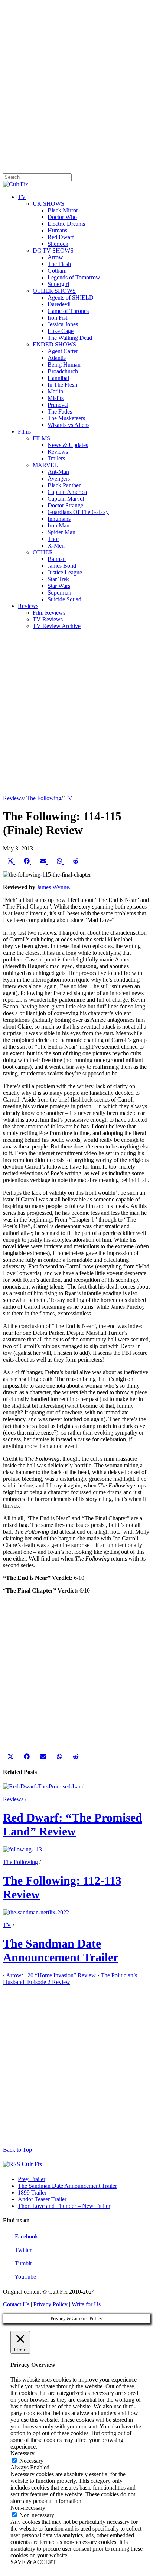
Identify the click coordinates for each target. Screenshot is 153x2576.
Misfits (56, 398)
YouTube (25, 2277)
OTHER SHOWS (54, 291)
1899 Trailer (32, 2192)
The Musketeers (66, 418)
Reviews (58, 452)
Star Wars (59, 586)
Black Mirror (63, 210)
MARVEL (45, 465)
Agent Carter (63, 351)
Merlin (55, 391)
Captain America (67, 492)
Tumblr (23, 2263)
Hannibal (58, 378)
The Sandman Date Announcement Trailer (61, 1950)
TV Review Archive (57, 626)
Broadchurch (63, 371)
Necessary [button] (22, 2453)
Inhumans (59, 519)
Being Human (64, 365)
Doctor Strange (65, 505)
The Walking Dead (70, 338)
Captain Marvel (66, 499)
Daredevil (59, 304)
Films (24, 432)
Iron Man (58, 525)
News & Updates (68, 445)
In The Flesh (62, 385)
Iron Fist (57, 318)
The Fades (60, 411)
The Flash (59, 264)
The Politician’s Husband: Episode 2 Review (70, 1979)
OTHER (43, 552)
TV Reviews (48, 619)
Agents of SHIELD (71, 297)
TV (22, 197)
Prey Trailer (32, 2179)
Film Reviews (49, 613)
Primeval (58, 405)
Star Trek (58, 579)
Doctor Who (62, 217)
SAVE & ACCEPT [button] (33, 2562)
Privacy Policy (51, 2304)
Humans (57, 230)
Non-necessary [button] (28, 2508)
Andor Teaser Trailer (42, 2199)
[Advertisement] (76, 80)
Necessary (31, 2461)
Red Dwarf (61, 237)
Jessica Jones (63, 324)
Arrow (55, 257)
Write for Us (86, 2304)
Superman (59, 592)
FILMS (41, 438)
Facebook (26, 2236)
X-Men (56, 546)
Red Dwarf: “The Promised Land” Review (73, 1824)
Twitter (22, 2250)
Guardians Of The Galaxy (78, 512)
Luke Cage (61, 331)
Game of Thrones (68, 311)
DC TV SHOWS (53, 251)
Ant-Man (58, 472)
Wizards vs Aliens (69, 425)
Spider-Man (61, 532)
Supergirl (58, 284)
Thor (53, 539)
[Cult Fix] (16, 184)
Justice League (65, 572)
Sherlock (58, 244)
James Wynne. (54, 887)
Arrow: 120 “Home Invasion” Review (49, 1975)
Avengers (59, 479)
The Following (44, 798)
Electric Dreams (66, 224)
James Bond (62, 566)
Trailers (56, 458)
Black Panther (64, 485)
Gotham (57, 271)
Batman (57, 559)
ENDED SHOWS (54, 344)
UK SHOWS (48, 204)
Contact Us (16, 2304)
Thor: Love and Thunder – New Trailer (64, 2206)
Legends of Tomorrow (74, 277)
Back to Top (17, 2150)
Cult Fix (32, 2164)
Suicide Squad (64, 599)
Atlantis (57, 358)
